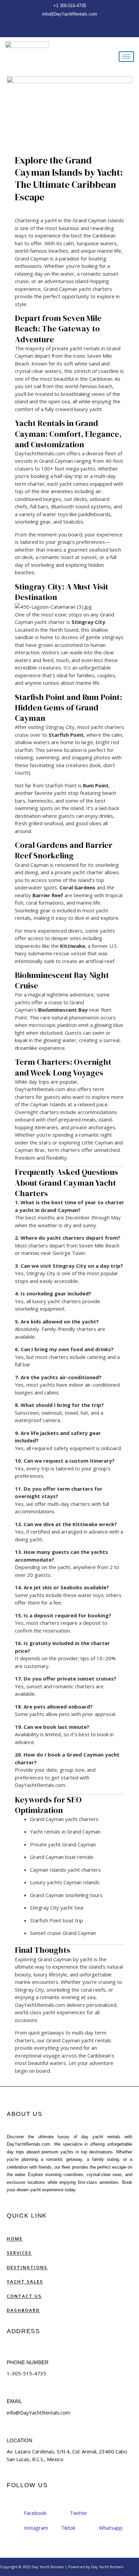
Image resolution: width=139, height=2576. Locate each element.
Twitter (78, 2513)
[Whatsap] (75, 30)
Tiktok (68, 2528)
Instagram (35, 2528)
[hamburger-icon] (126, 57)
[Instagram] (70, 30)
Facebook (34, 2513)
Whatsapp (110, 2528)
